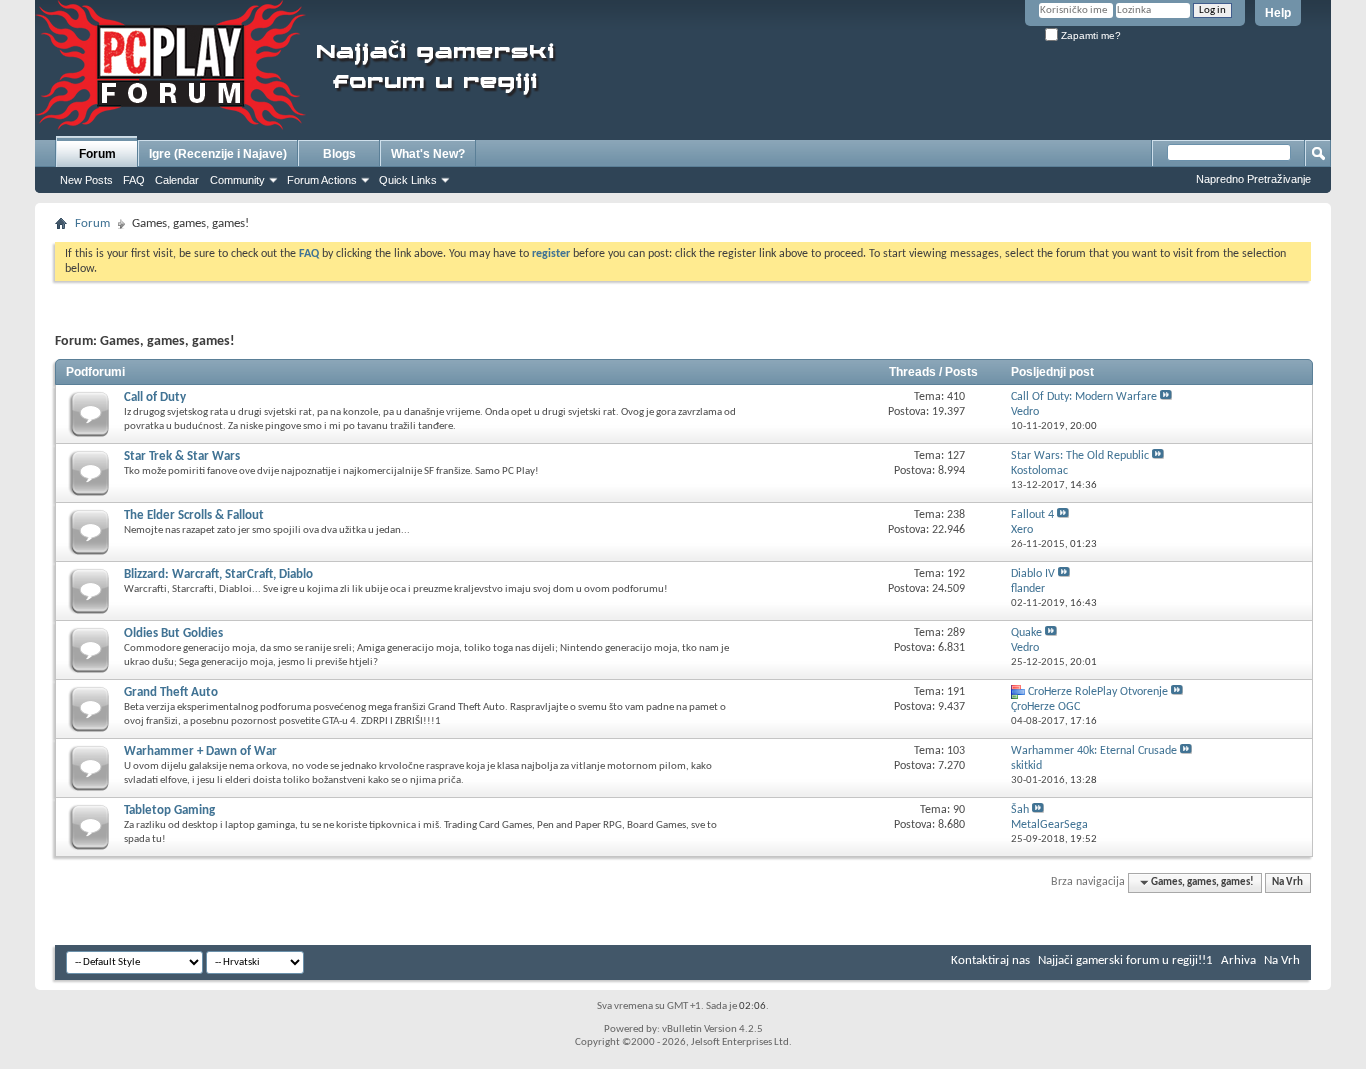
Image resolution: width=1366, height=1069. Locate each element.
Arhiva (1238, 960)
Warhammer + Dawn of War (200, 751)
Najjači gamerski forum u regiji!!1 (1125, 960)
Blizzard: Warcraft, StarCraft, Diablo (218, 574)
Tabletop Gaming (169, 810)
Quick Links (408, 180)
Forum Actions (322, 180)
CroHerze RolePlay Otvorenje (1098, 692)
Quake (1026, 633)
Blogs (339, 154)
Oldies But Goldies (173, 633)
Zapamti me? (1089, 35)
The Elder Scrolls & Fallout (194, 515)
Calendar (177, 180)
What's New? (428, 154)
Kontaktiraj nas (990, 960)
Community (237, 180)
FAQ (134, 180)
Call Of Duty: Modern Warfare (1084, 397)
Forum (97, 154)
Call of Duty (155, 397)
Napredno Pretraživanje (1253, 179)
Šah (1020, 810)
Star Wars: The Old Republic (1080, 456)
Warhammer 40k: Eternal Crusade (1094, 751)
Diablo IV (1033, 574)
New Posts (86, 180)
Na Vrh (1287, 882)
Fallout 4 (1032, 515)
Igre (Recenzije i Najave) (218, 154)
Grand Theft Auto (171, 692)
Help (1278, 13)
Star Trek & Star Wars (182, 456)
